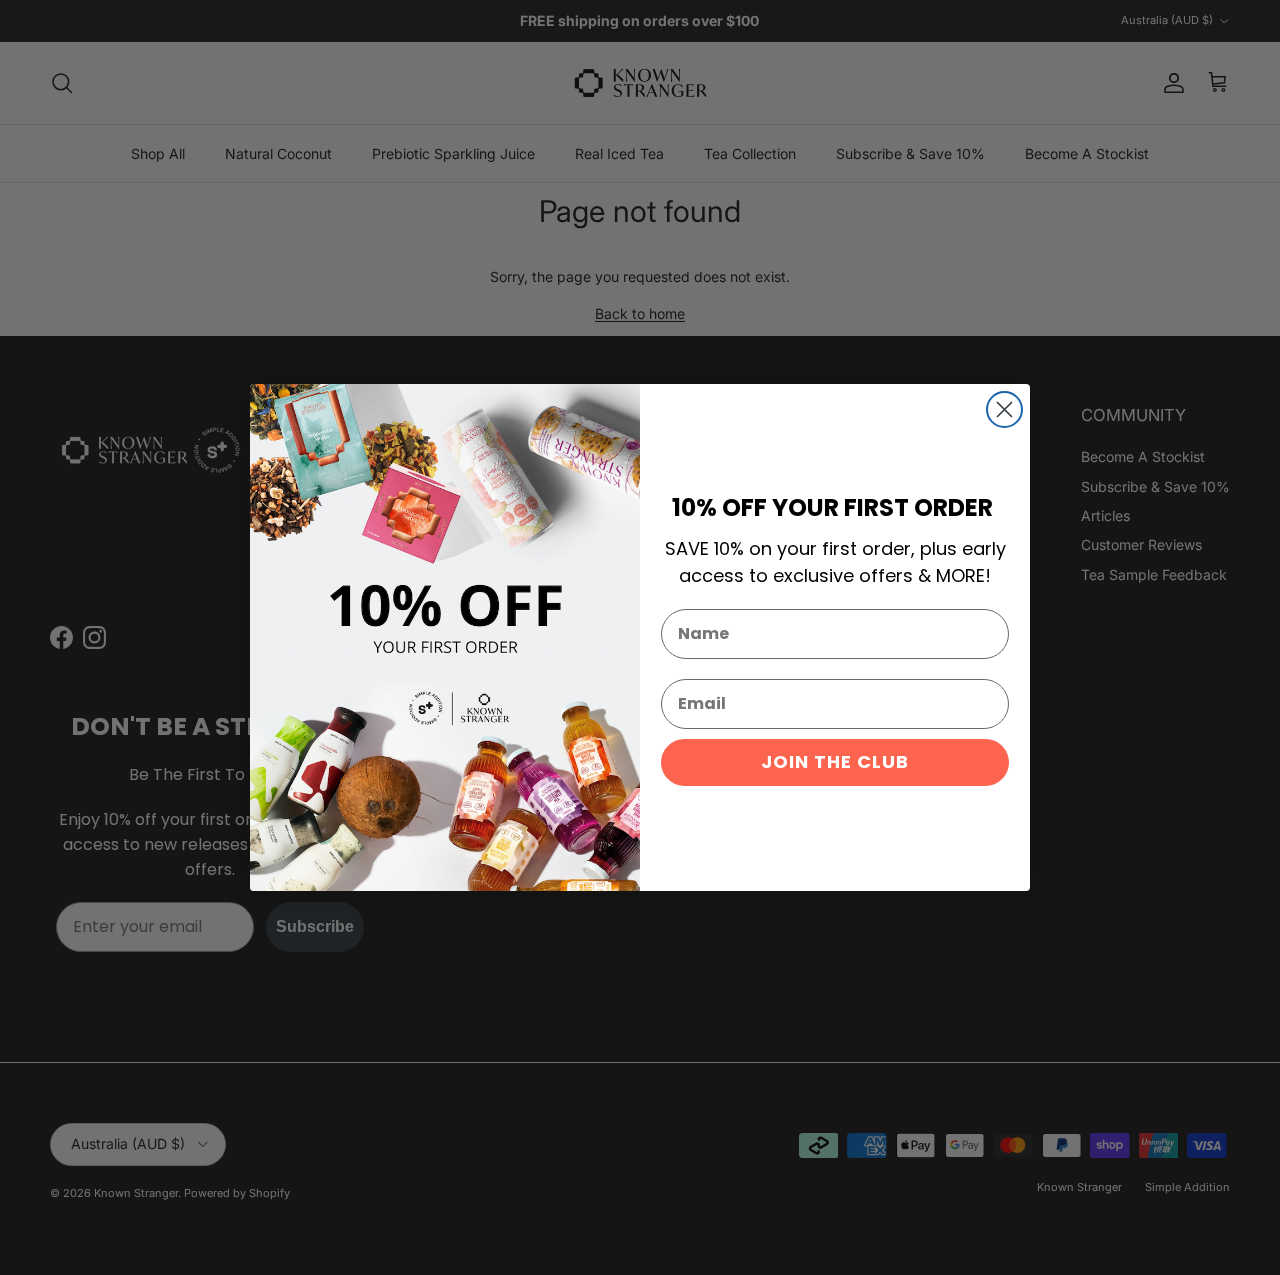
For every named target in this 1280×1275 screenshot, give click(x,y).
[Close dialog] (1004, 409)
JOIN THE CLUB (835, 761)
